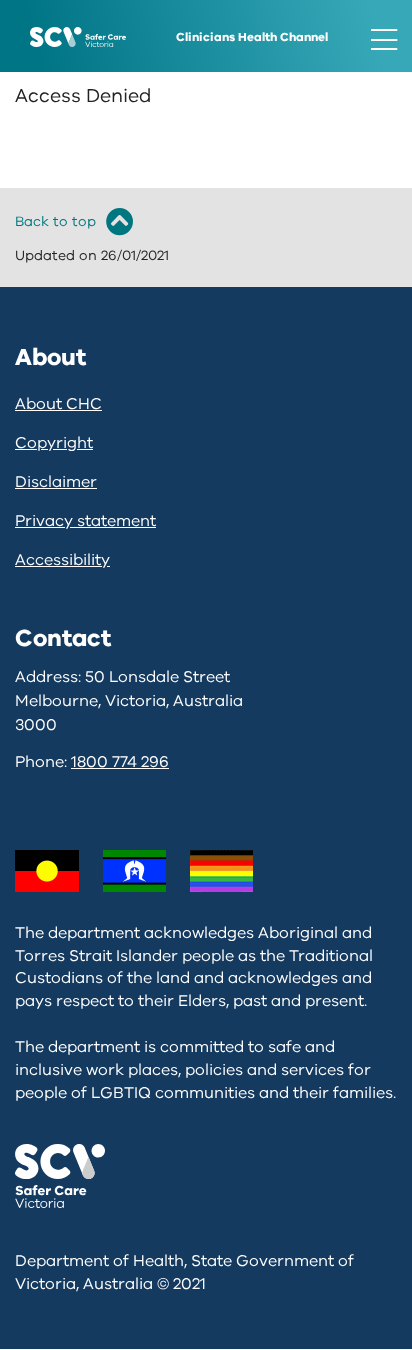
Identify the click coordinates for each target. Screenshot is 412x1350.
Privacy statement (85, 521)
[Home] (78, 36)
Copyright (54, 443)
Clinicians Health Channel (252, 37)
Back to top (55, 221)
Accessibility (62, 560)
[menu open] (384, 40)
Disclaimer (56, 482)
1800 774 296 (120, 762)
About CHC (58, 404)
